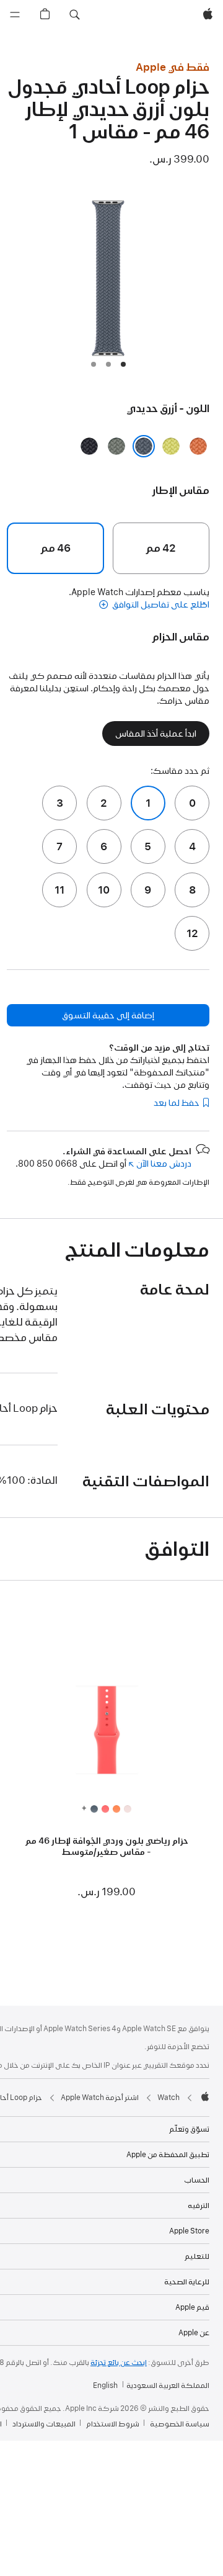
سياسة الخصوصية (180, 2424)
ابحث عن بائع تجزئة (119, 2363)
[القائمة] (15, 15)
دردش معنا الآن (160, 1164)
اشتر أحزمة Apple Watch (100, 2098)
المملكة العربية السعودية (168, 2385)
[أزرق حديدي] (144, 446)
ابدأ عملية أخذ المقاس (156, 734)
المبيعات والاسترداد (44, 2424)
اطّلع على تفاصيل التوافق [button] (160, 604)
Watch (168, 2098)
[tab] (123, 364)
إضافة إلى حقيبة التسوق (108, 1015)
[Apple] (205, 2096)
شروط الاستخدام (113, 2424)
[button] (74, 15)
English (105, 2385)
